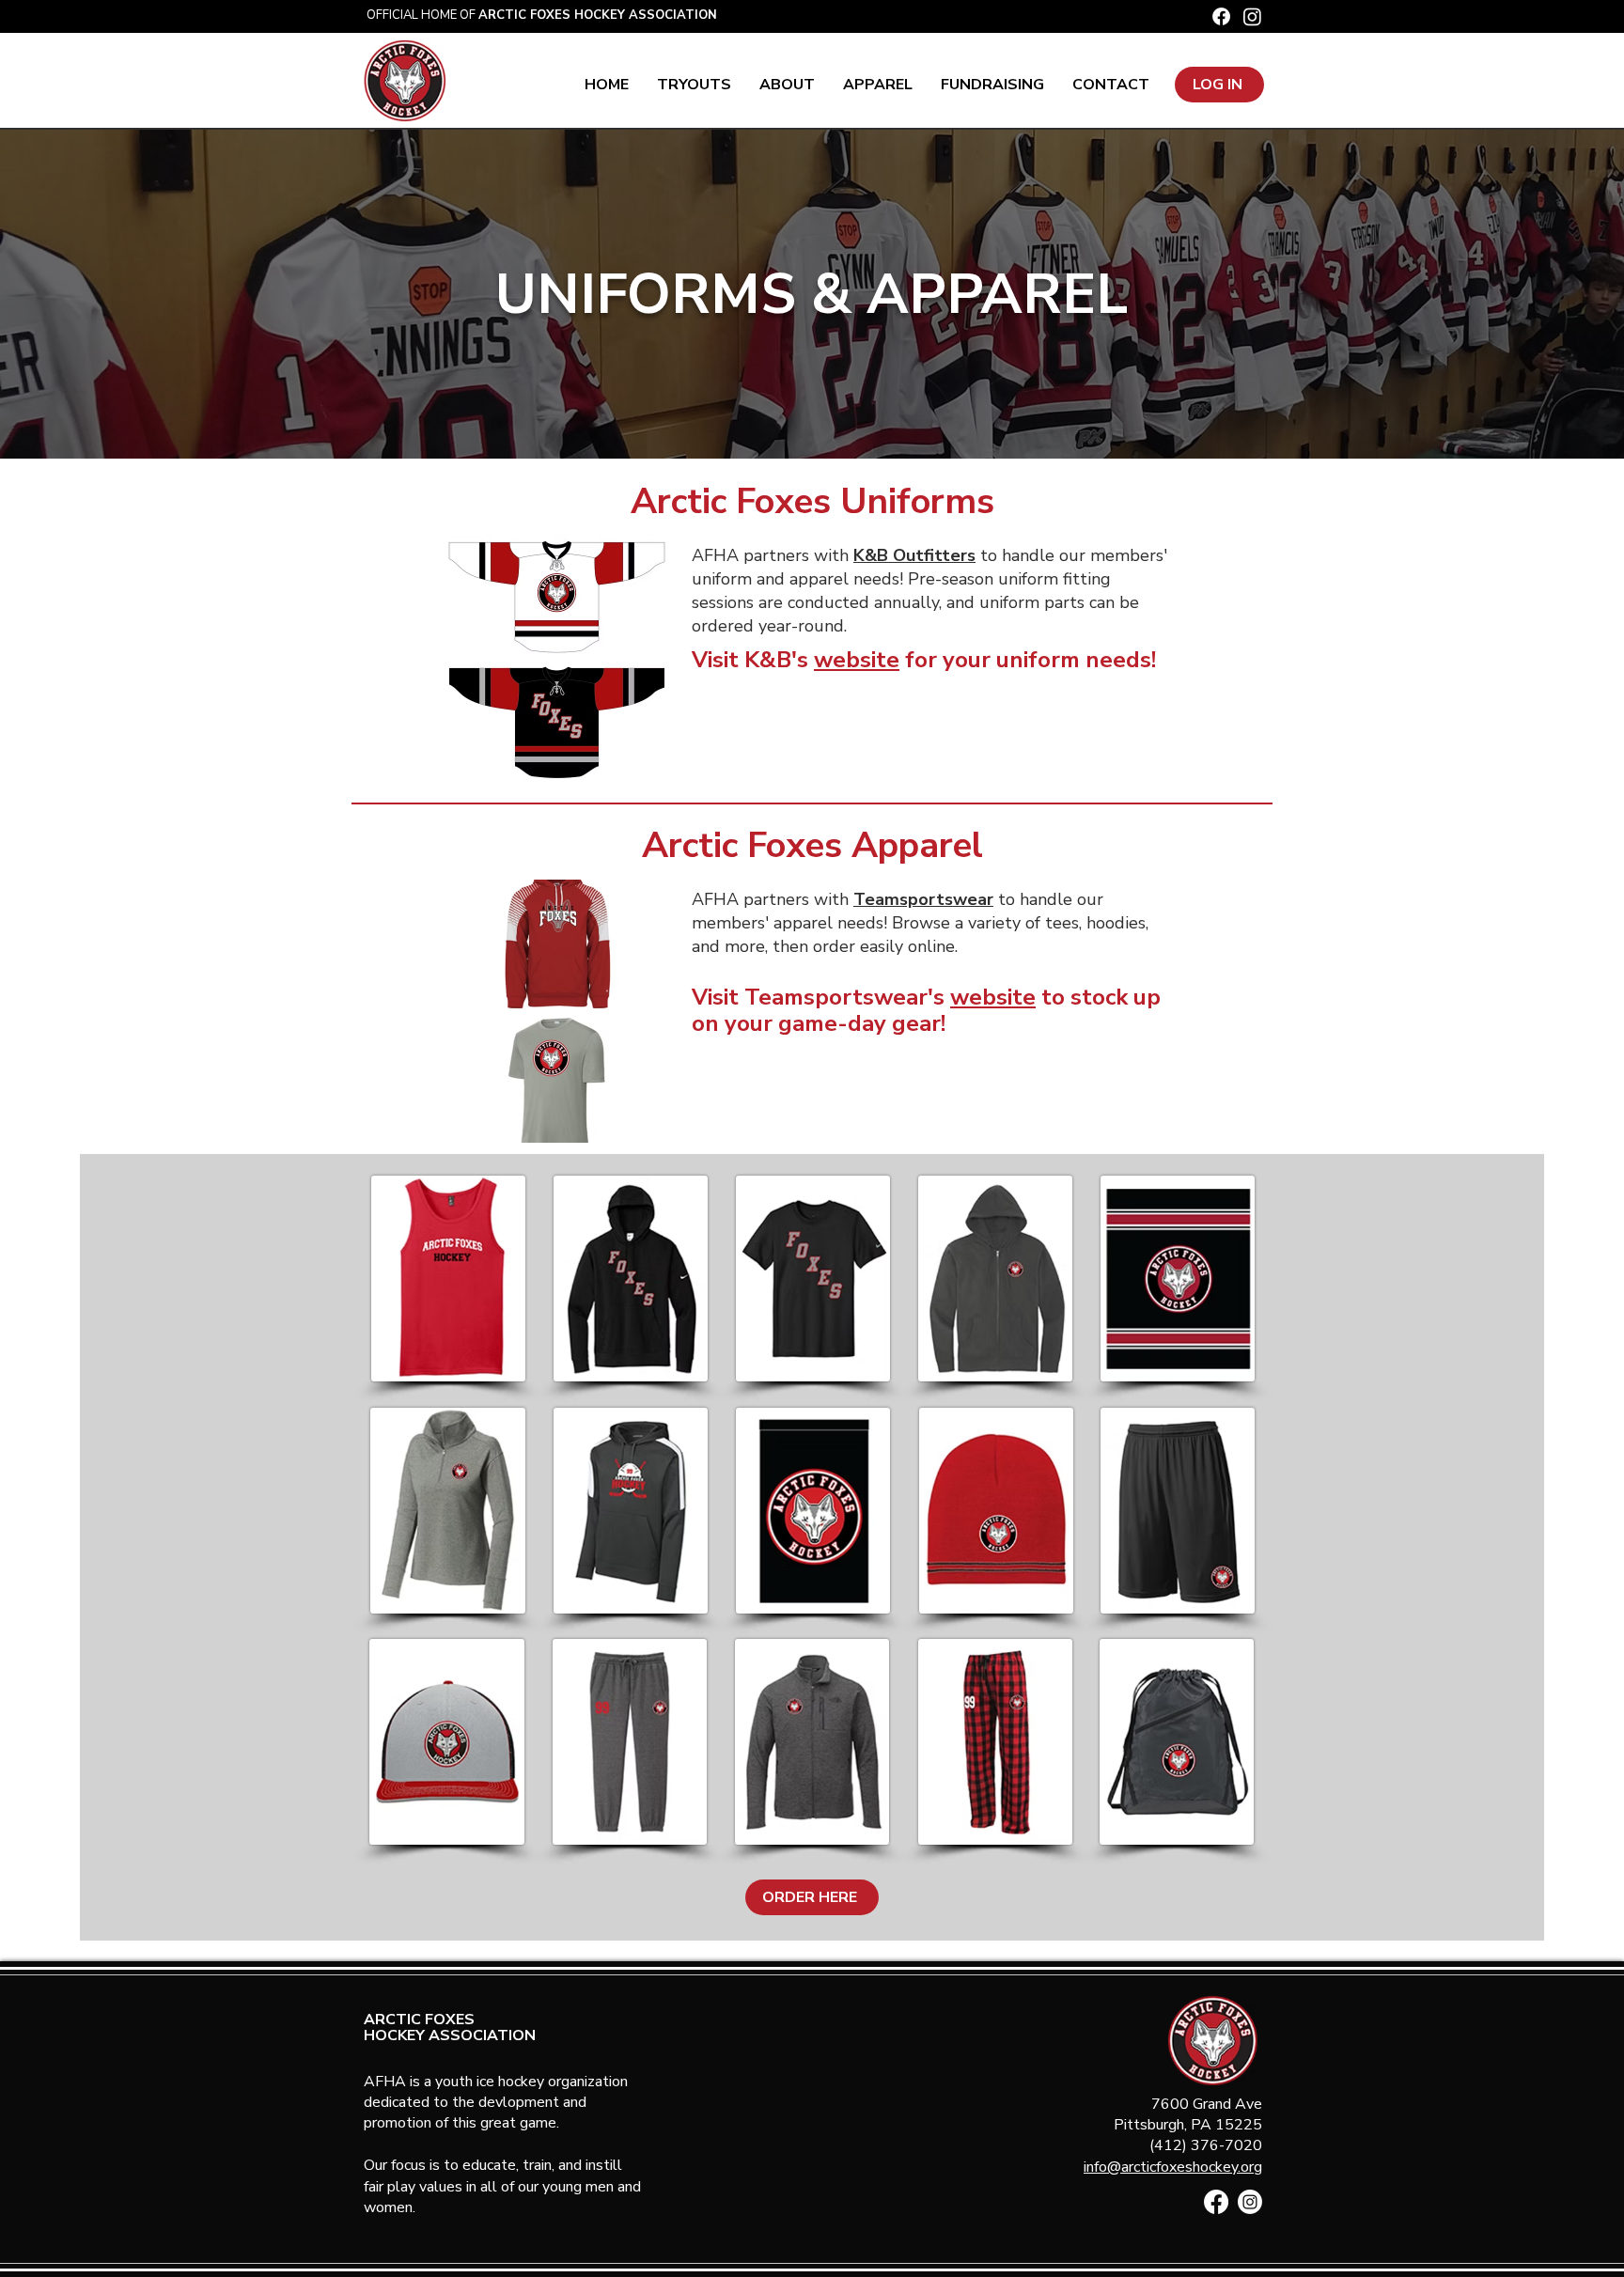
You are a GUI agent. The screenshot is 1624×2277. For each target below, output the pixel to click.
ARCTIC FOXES (419, 2020)
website (857, 660)
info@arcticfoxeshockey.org (1173, 2167)
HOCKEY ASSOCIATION (450, 2035)
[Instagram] (1252, 16)
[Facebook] (1221, 16)
